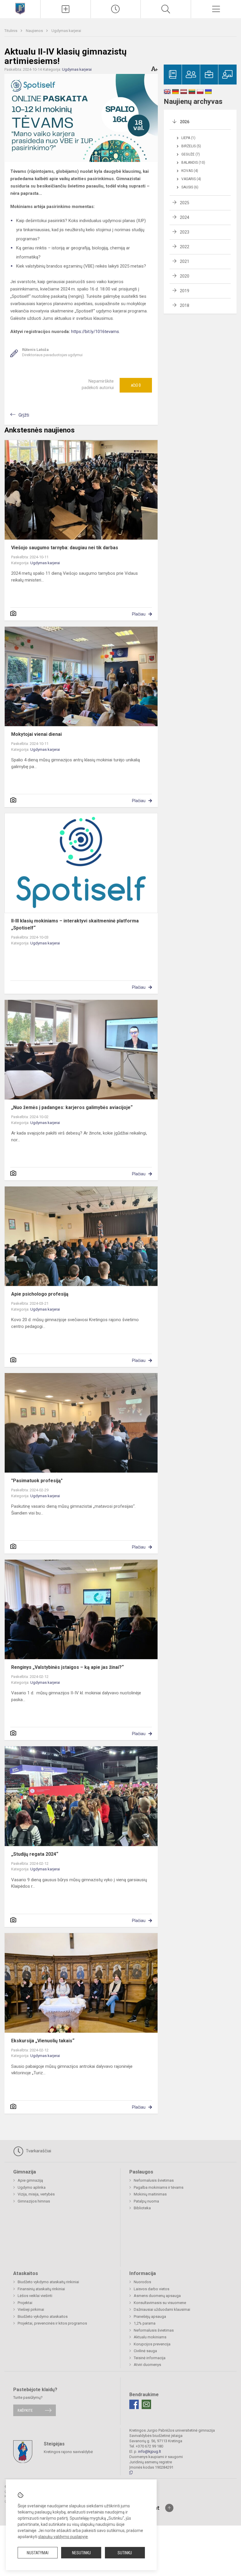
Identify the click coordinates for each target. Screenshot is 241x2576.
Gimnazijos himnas (34, 2201)
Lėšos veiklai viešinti (35, 2296)
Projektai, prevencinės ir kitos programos (52, 2323)
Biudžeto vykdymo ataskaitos (43, 2316)
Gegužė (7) (191, 154)
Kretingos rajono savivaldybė (68, 2451)
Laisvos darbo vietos (152, 2289)
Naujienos (35, 31)
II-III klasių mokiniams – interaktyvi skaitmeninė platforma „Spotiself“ (75, 924)
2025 (185, 203)
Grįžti (24, 415)
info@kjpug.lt (150, 2451)
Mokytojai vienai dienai (36, 734)
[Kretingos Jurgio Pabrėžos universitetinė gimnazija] (20, 8)
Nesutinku (81, 2553)
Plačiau (139, 614)
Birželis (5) (191, 146)
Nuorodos (142, 2282)
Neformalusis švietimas (154, 2180)
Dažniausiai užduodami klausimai (162, 2309)
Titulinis (11, 31)
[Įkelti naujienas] (66, 9)
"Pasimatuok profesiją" (37, 1481)
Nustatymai (38, 2553)
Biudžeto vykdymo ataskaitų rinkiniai (48, 2282)
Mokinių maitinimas (150, 2194)
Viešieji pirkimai (31, 2309)
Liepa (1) (188, 138)
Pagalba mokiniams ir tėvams (159, 2187)
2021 (185, 261)
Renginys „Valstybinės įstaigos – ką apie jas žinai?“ (67, 1667)
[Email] (146, 2404)
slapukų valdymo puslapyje (63, 2537)
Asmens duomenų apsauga (157, 2296)
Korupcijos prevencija (152, 2344)
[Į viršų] (169, 2508)
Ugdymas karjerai (66, 31)
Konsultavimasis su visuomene (160, 2303)
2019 (185, 291)
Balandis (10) (193, 163)
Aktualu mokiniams (150, 2337)
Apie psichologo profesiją (40, 1294)
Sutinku (125, 2553)
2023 (185, 232)
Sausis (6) (190, 187)
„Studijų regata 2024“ (35, 1854)
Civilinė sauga (145, 2351)
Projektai (25, 2303)
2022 (185, 247)
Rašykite (25, 2410)
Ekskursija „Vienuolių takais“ (43, 2041)
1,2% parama (145, 2323)
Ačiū (136, 385)
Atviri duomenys (147, 2365)
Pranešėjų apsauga (150, 2316)
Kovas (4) (190, 171)
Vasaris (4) (191, 179)
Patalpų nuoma (146, 2201)
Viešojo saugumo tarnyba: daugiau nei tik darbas (65, 548)
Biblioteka (142, 2208)
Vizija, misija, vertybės (36, 2194)
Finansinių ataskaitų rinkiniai (41, 2289)
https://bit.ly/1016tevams (95, 332)
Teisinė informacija (150, 2358)
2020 (185, 276)
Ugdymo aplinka (32, 2187)
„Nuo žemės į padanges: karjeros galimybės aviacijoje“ (72, 1107)
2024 (185, 217)
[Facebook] (134, 2404)
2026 (185, 122)
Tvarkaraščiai (38, 2151)
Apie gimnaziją (30, 2180)
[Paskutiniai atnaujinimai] (116, 9)
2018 (185, 305)
